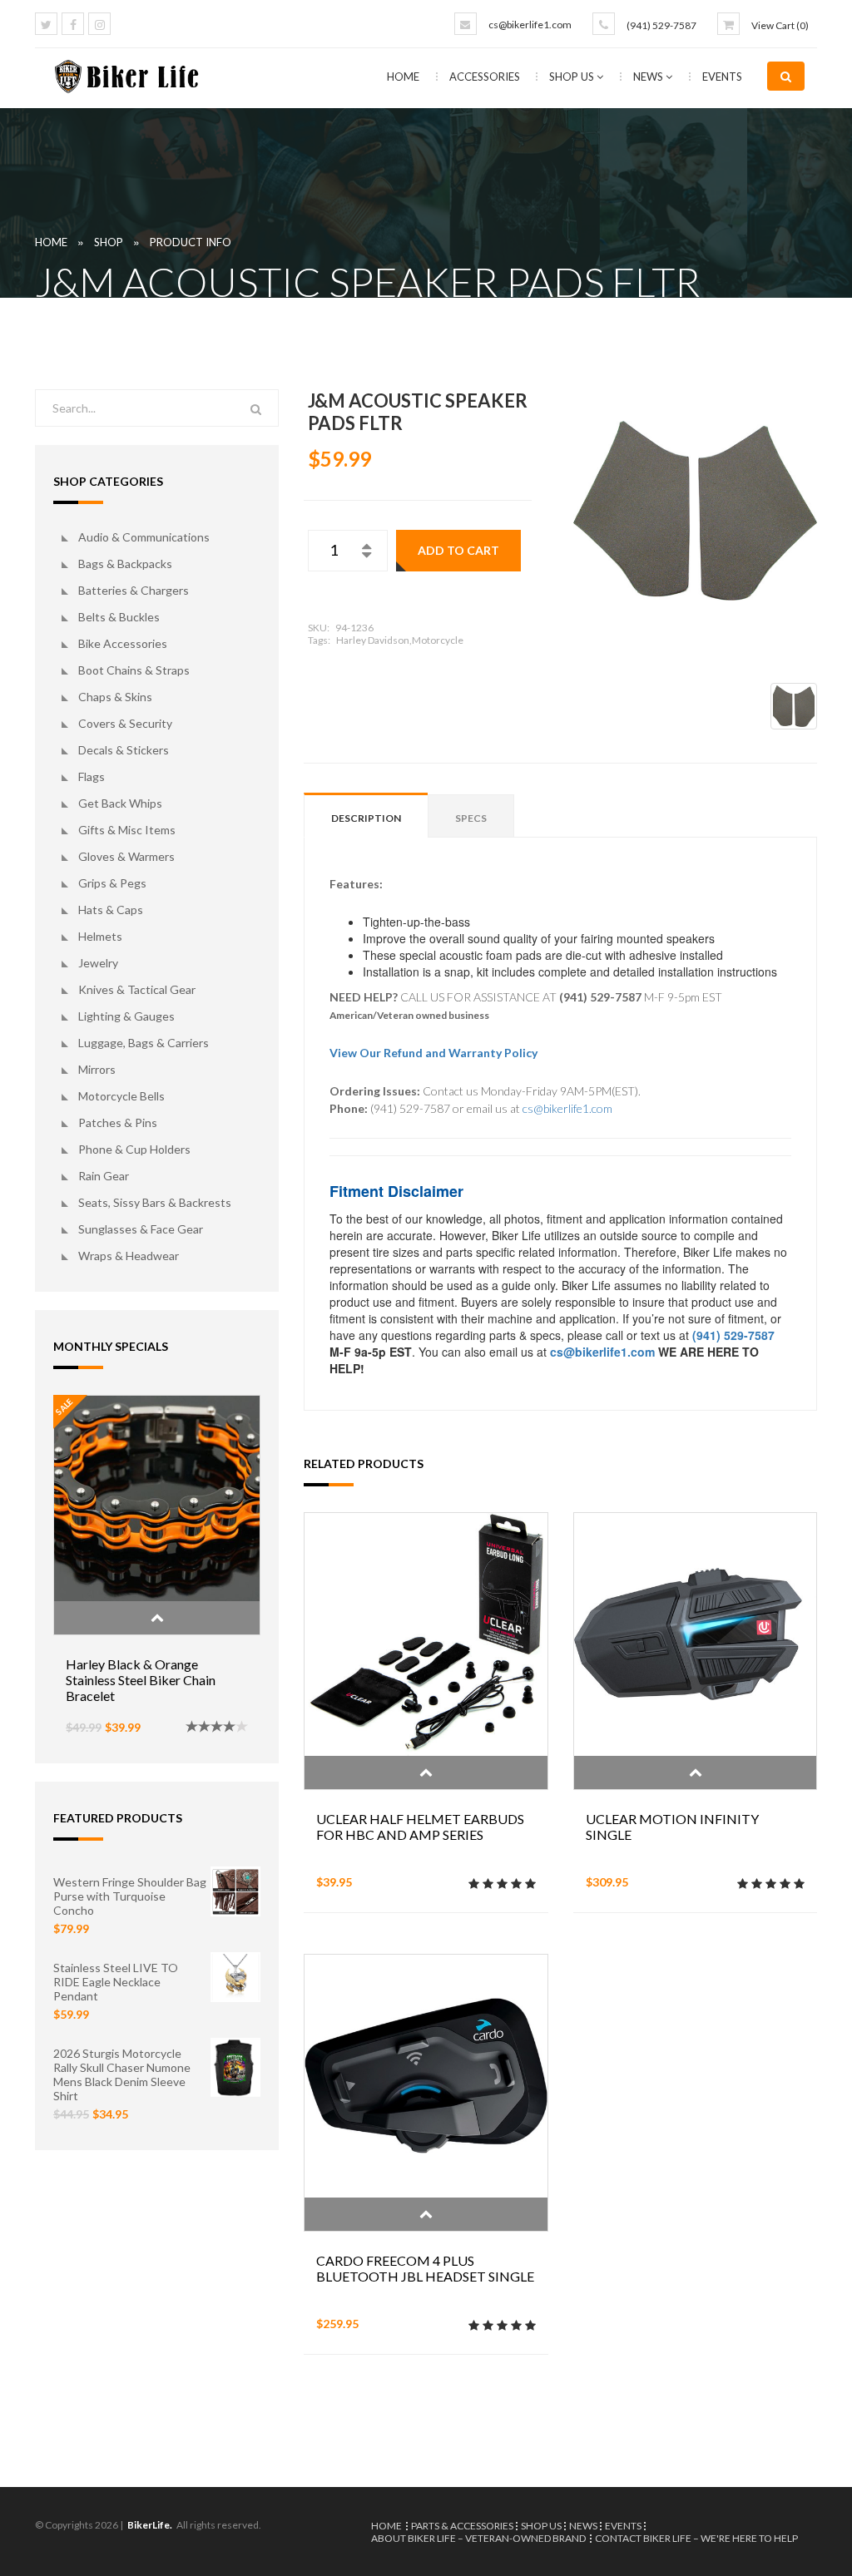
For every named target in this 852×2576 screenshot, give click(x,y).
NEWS (649, 77)
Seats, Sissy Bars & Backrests (155, 1202)
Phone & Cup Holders (134, 1149)
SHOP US (573, 77)
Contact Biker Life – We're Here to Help (696, 2538)
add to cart (458, 550)
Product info (191, 242)
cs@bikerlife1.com (530, 25)
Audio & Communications (144, 537)
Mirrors (97, 1069)
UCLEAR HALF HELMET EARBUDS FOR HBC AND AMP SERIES (420, 1827)
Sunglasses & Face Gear (141, 1229)
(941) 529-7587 (661, 25)
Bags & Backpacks (125, 564)
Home (403, 77)
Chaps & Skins (115, 697)
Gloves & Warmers (126, 856)
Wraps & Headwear (129, 1256)
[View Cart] (728, 24)
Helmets (100, 936)
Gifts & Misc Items (127, 830)
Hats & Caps (111, 910)
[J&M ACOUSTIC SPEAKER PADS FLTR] (695, 511)
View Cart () (780, 25)
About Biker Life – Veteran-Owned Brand (478, 2538)
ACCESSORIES (486, 77)
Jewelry (98, 963)
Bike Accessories (123, 643)
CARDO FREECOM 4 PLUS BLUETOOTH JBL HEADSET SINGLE (425, 2268)
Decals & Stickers (124, 750)
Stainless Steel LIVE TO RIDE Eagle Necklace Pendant (116, 1982)
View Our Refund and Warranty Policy (433, 1053)
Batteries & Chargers (134, 590)
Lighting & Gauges (126, 1016)
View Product (157, 1618)
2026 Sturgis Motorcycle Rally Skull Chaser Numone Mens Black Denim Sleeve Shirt (122, 2074)
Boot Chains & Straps (134, 670)
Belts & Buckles (119, 617)
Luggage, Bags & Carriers (144, 1043)
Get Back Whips (120, 803)
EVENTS (722, 77)
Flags (92, 776)
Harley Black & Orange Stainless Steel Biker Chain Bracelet (141, 1680)
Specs (471, 818)
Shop (109, 242)
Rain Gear (104, 1176)
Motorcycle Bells (121, 1096)
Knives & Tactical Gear (137, 989)
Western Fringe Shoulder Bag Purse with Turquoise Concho (130, 1896)
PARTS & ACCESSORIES (462, 2526)
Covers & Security (125, 723)
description (366, 818)
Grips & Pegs (112, 883)
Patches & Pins (118, 1122)
